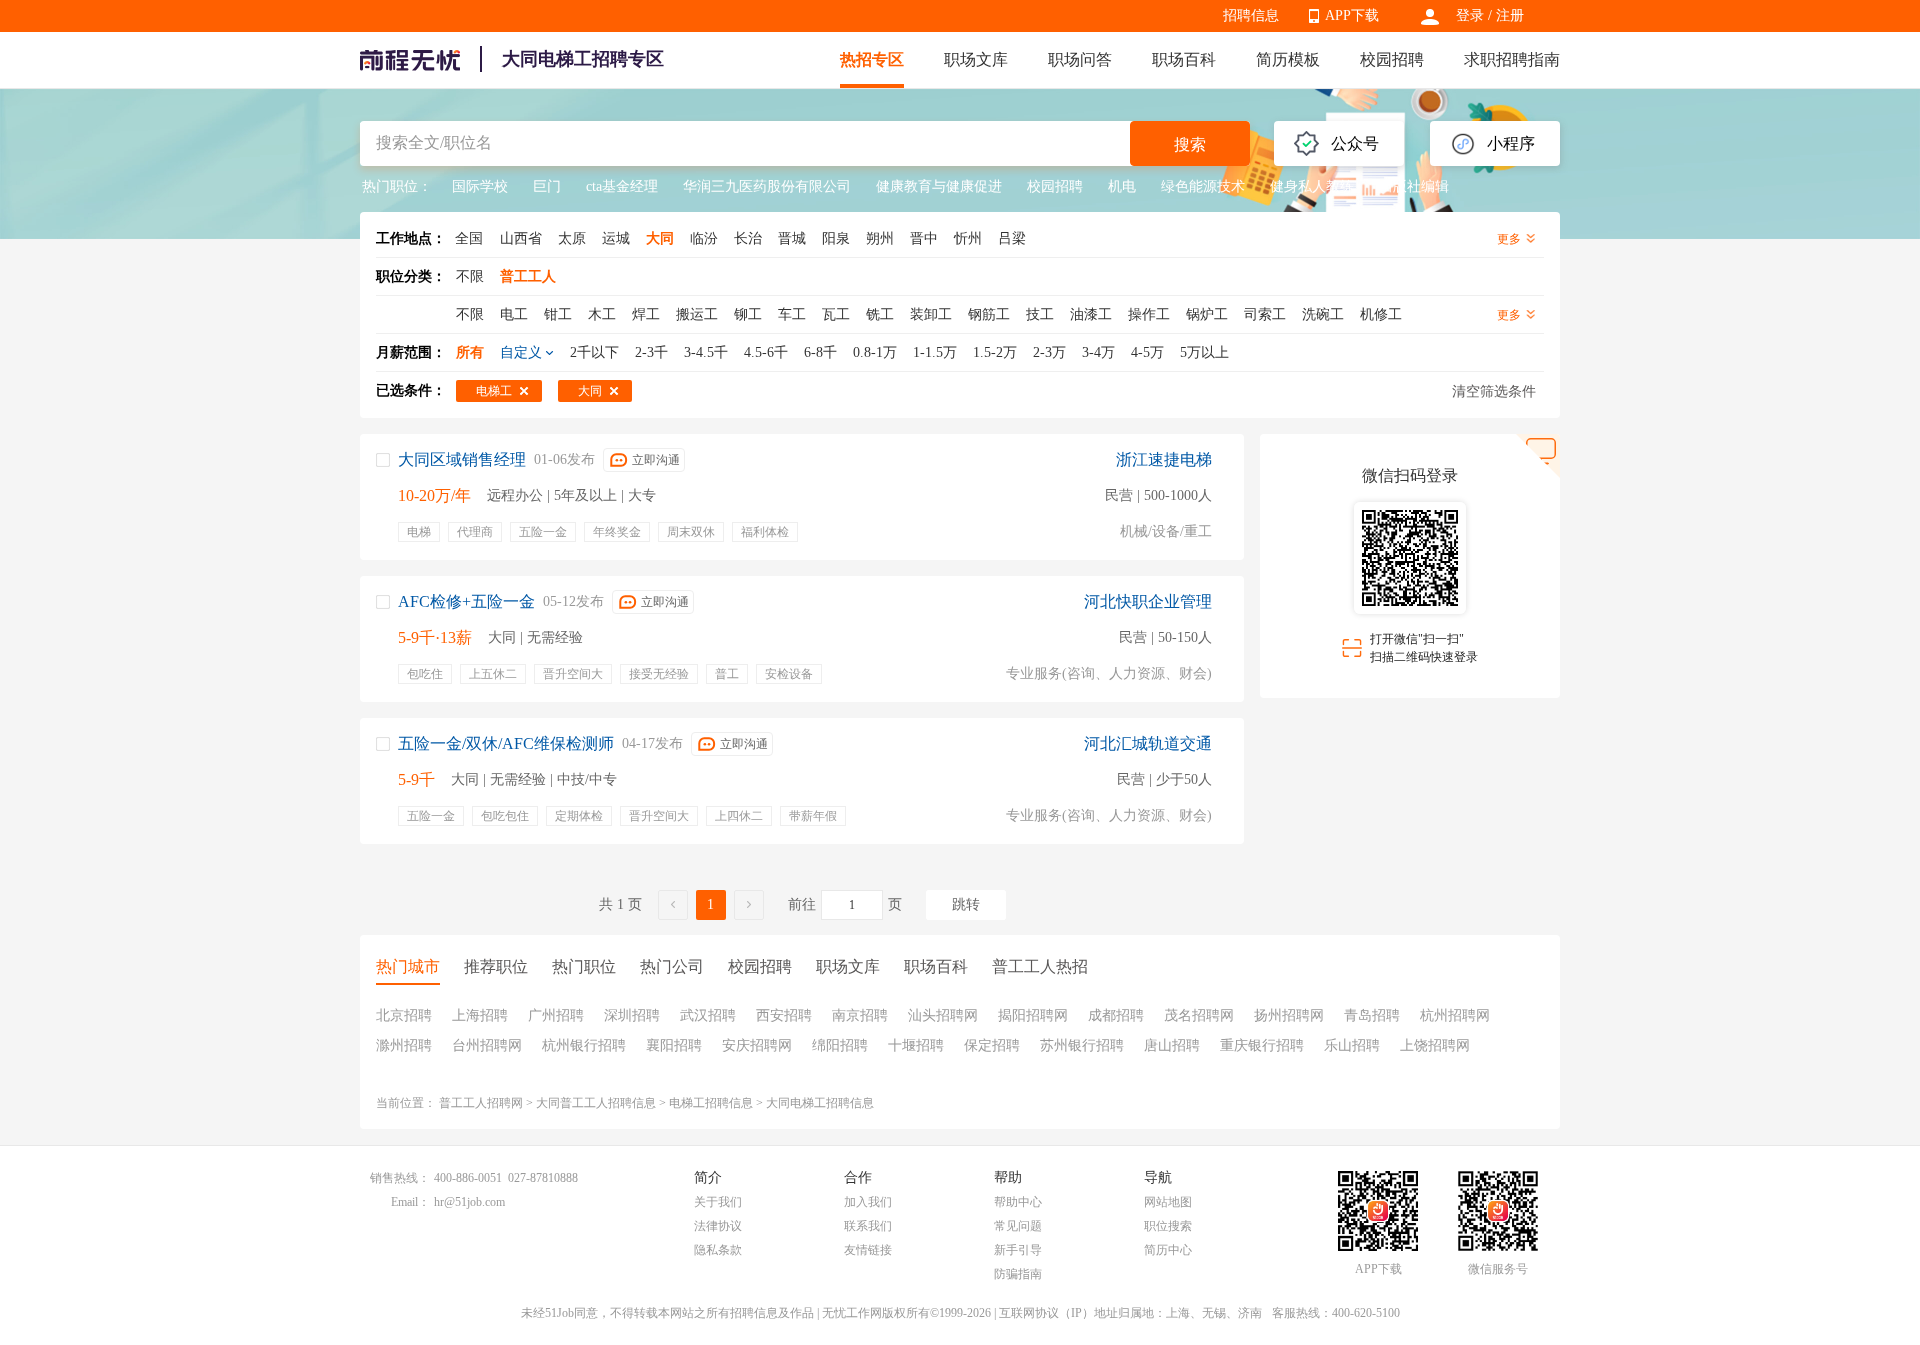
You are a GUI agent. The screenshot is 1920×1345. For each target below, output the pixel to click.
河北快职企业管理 (1148, 601)
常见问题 (1018, 1226)
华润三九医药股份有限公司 (767, 186)
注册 (1510, 15)
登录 (1470, 15)
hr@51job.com (469, 1202)
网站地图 (1168, 1202)
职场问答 (1080, 59)
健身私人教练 (1312, 186)
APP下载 (1352, 15)
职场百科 (1184, 59)
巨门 (547, 186)
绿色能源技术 (1203, 186)
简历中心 (1168, 1250)
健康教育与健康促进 (939, 186)
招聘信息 (1251, 15)
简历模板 (1288, 59)
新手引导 (1018, 1250)
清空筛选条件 (1494, 391)
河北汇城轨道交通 (1148, 743)
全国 (469, 238)
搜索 (1190, 144)
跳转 (966, 904)
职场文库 (976, 59)
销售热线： (400, 1178)
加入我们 (868, 1202)
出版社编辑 (1414, 186)
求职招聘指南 (1512, 59)
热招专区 (872, 59)
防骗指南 (1018, 1274)
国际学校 (480, 186)
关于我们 (718, 1202)
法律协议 (718, 1226)
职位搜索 (1168, 1226)
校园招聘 (1392, 59)
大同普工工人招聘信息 (596, 1103)
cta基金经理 (622, 186)
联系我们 (868, 1226)
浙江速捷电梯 (1164, 459)
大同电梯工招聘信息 (820, 1103)
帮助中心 (1018, 1202)
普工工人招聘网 (481, 1103)
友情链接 (868, 1250)
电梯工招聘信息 (711, 1103)
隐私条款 (718, 1250)
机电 (1122, 186)
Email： (410, 1202)
